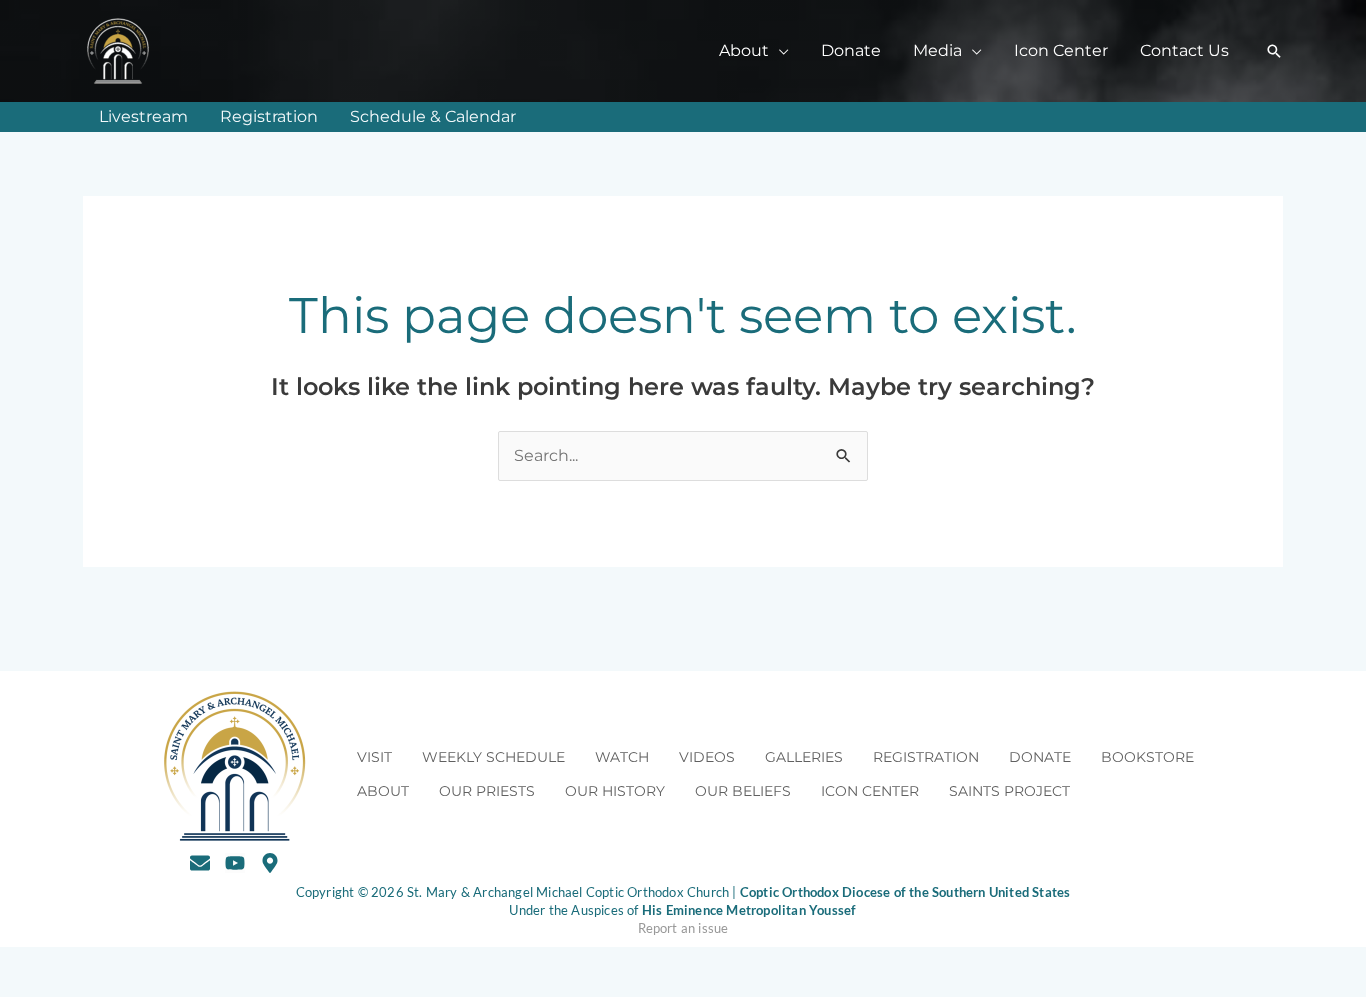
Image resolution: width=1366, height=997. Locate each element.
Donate (851, 50)
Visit (374, 757)
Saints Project (1009, 791)
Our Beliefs (743, 791)
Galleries (804, 757)
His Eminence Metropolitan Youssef (749, 910)
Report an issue (683, 928)
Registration (269, 116)
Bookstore (1147, 757)
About (383, 791)
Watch (622, 757)
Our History (615, 791)
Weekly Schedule (493, 757)
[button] (1274, 51)
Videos (707, 757)
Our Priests (487, 791)
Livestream (143, 116)
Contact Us (1184, 50)
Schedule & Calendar (433, 116)
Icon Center (1061, 50)
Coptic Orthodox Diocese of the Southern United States (905, 892)
